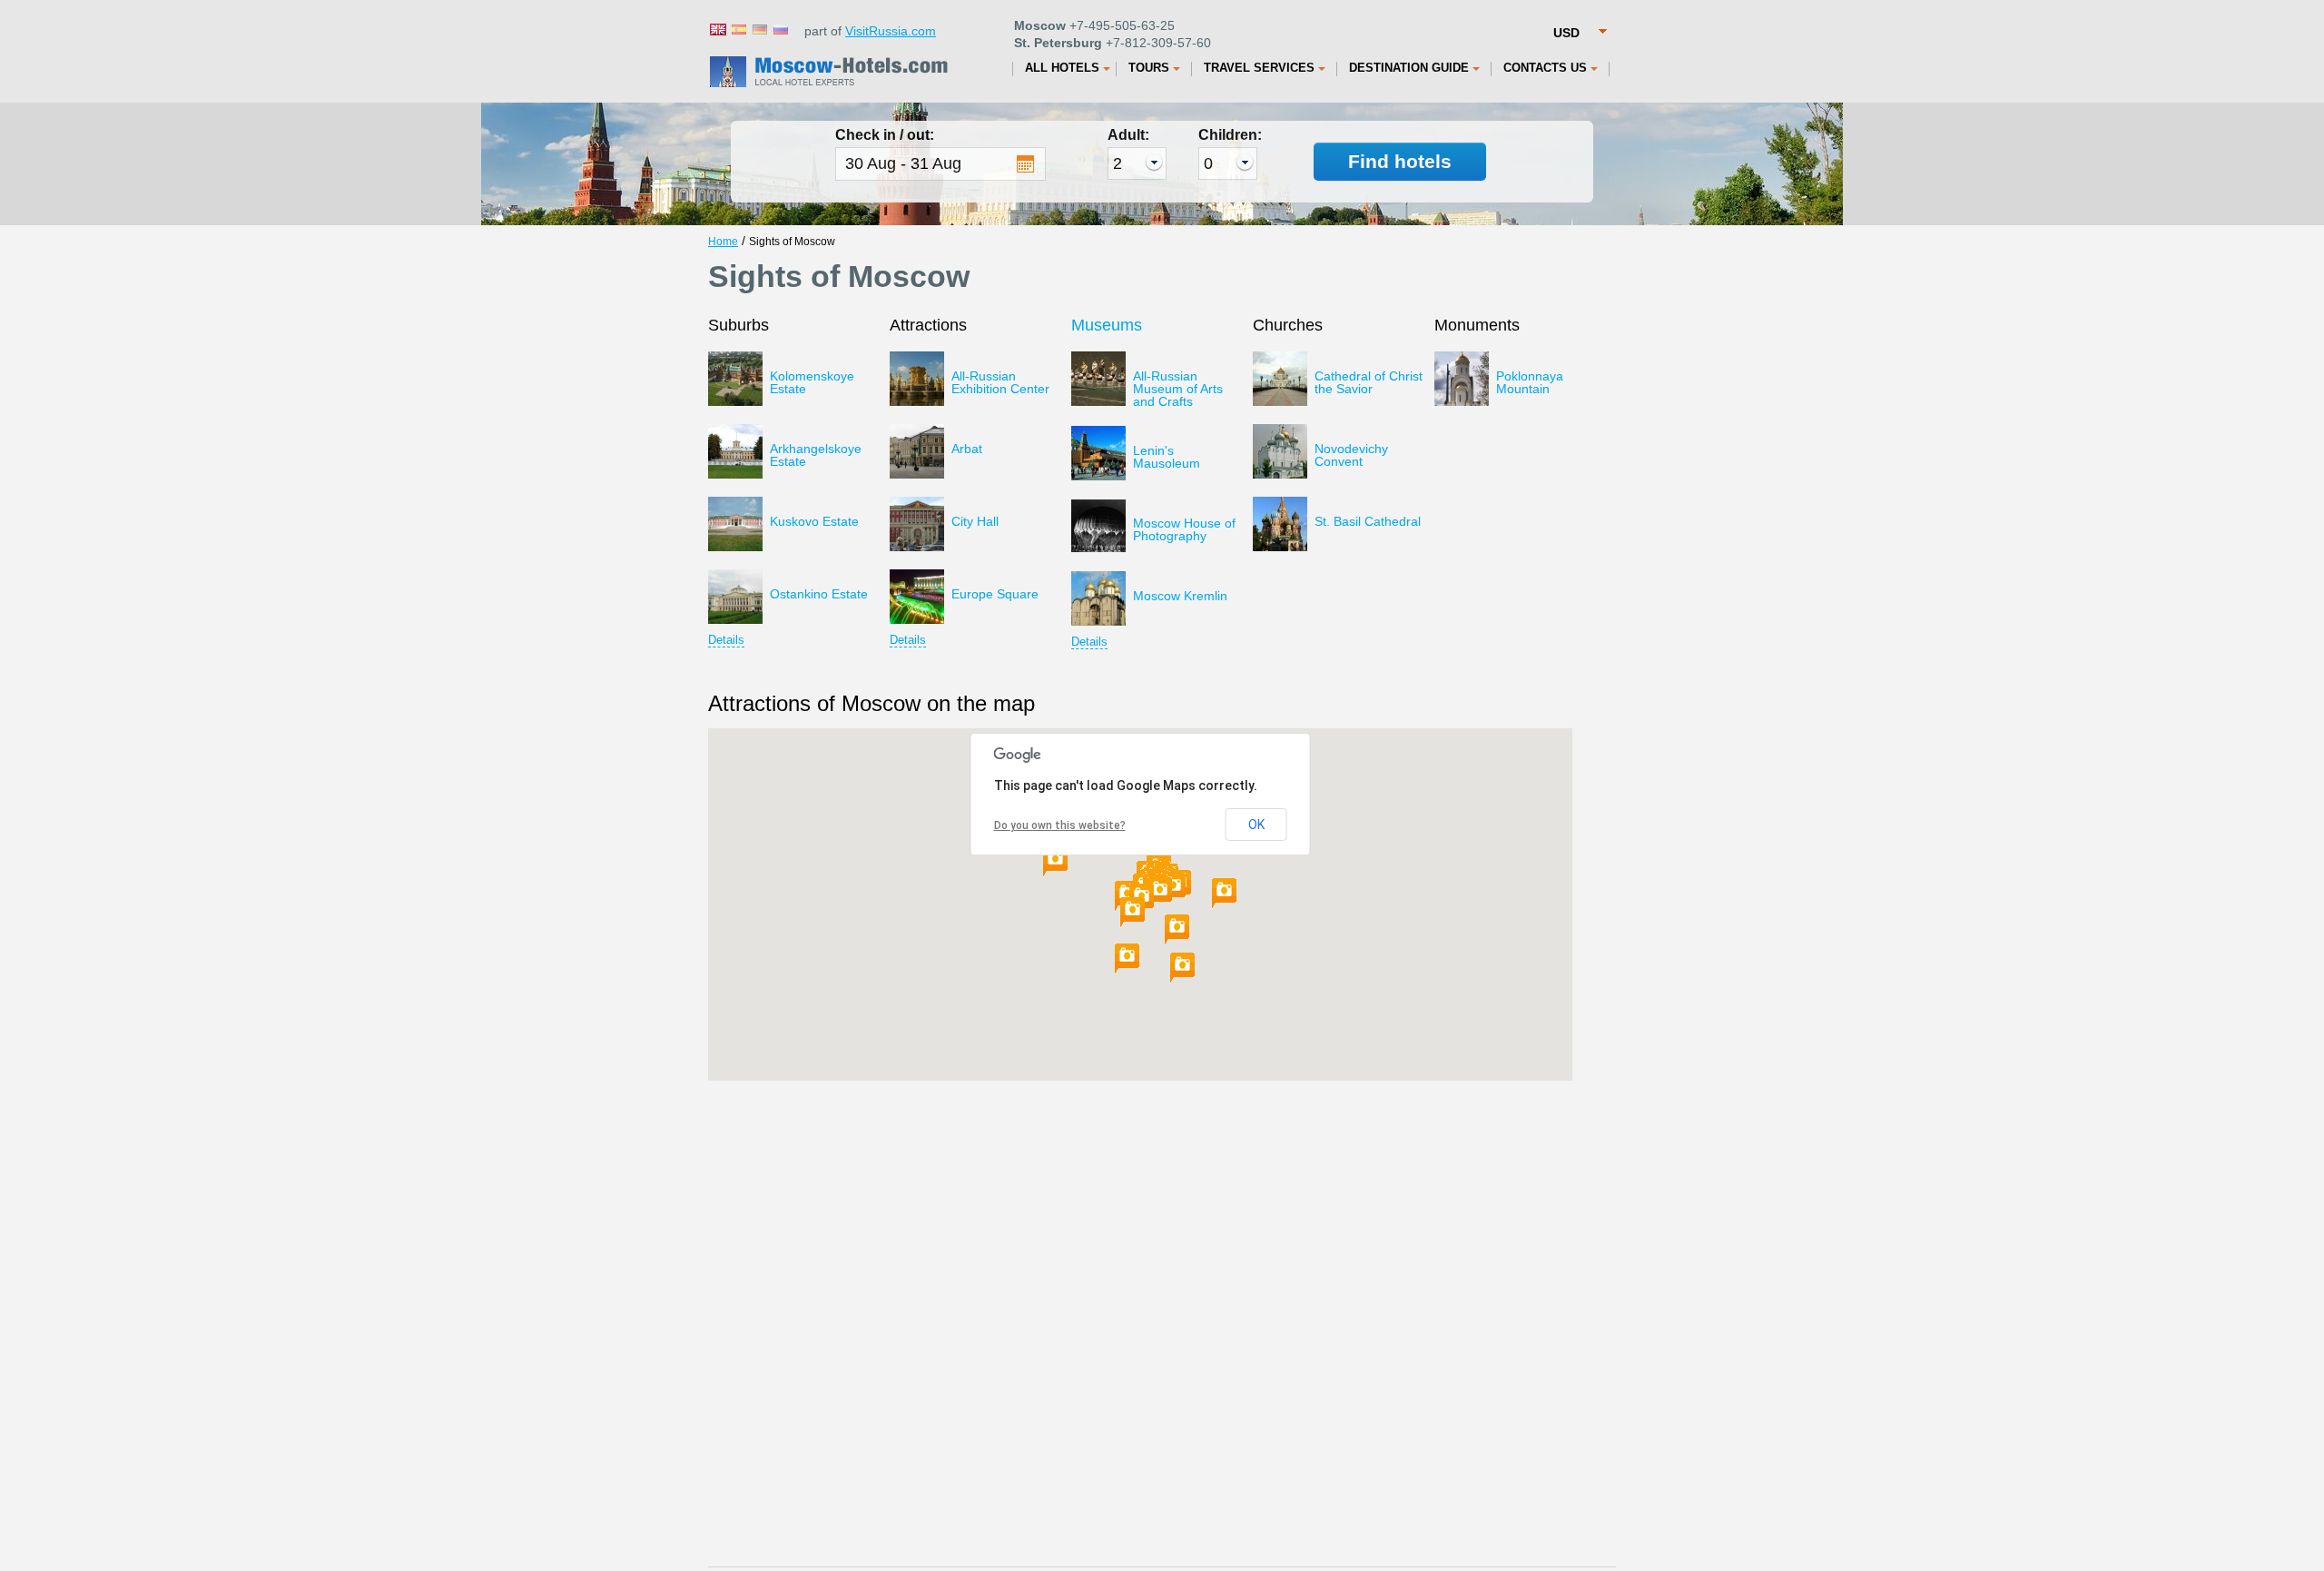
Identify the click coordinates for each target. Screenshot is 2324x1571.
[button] (1177, 930)
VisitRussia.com (891, 31)
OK (1256, 825)
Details (726, 640)
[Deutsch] (759, 29)
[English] (717, 29)
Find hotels (1400, 161)
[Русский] (780, 29)
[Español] (738, 29)
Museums (1107, 325)
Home (723, 242)
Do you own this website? (1060, 825)
